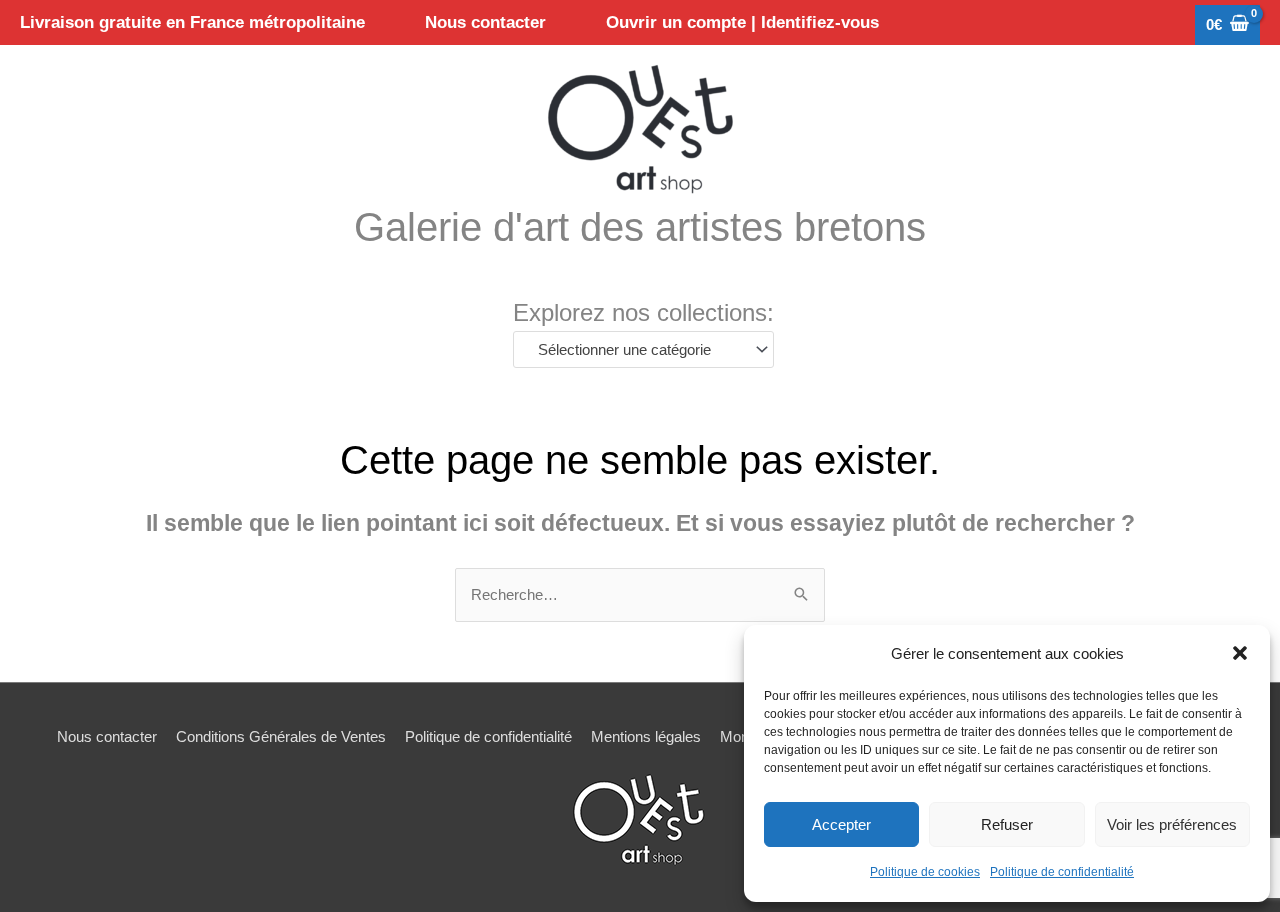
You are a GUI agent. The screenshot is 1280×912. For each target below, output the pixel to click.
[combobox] (643, 349)
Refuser (1007, 824)
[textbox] (634, 350)
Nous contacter (107, 736)
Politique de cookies (925, 872)
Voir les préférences (1172, 824)
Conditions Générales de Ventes (281, 736)
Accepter (841, 824)
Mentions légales (646, 736)
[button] (1240, 653)
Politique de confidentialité (1062, 872)
